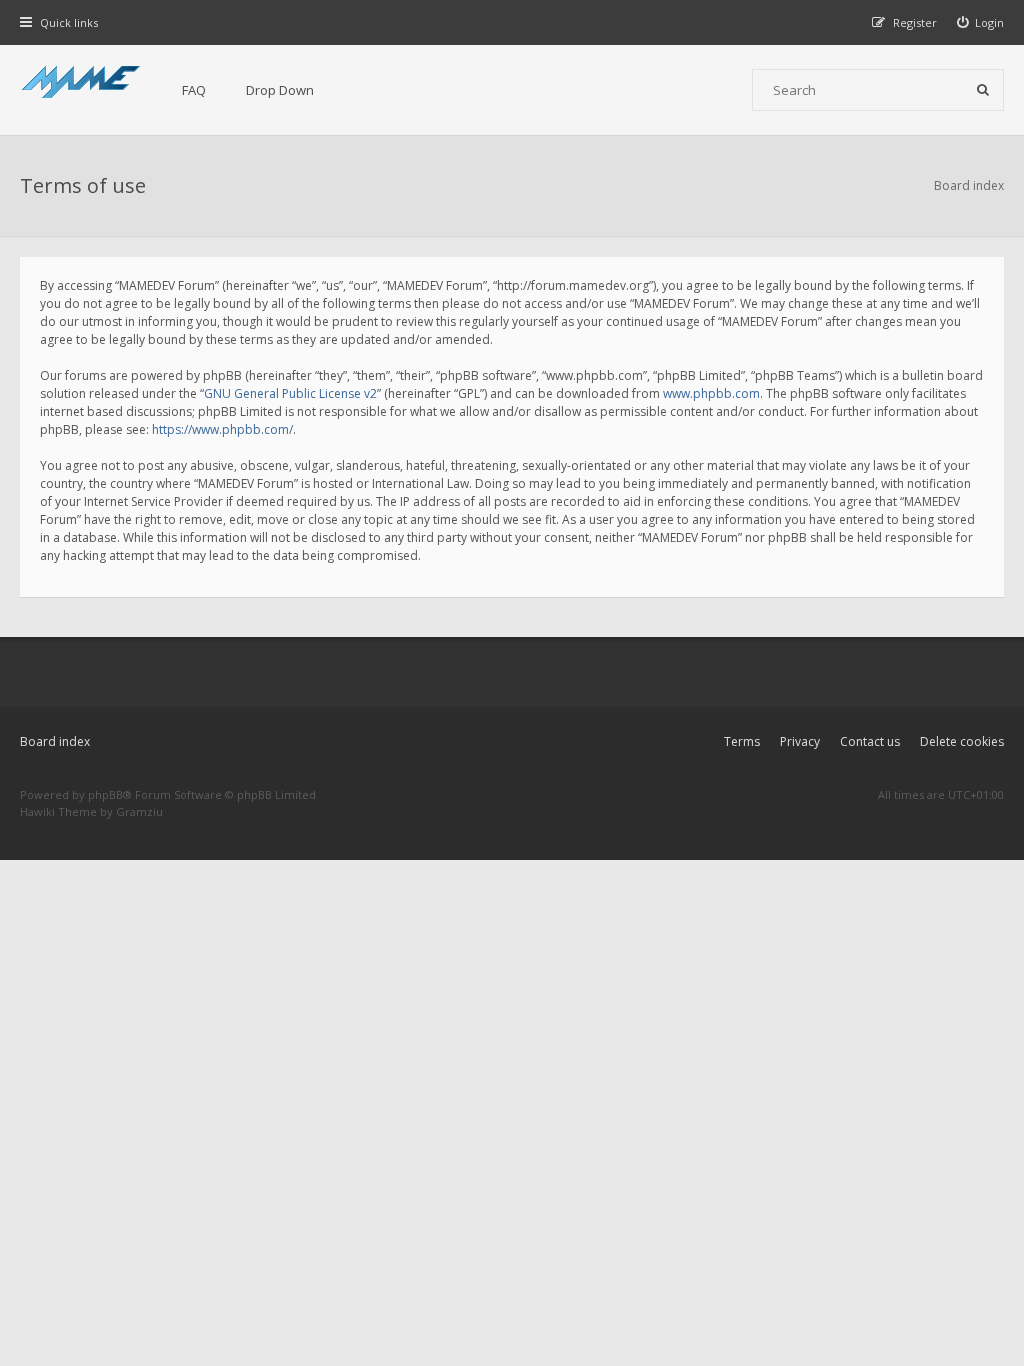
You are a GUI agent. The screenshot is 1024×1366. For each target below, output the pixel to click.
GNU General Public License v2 (290, 393)
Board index (55, 741)
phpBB (105, 794)
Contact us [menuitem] (870, 741)
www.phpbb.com (711, 393)
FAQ (194, 90)
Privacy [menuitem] (800, 741)
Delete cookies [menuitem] (962, 741)
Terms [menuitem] (742, 741)
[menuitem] (981, 22)
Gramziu (139, 811)
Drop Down (280, 90)
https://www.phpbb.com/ (222, 429)
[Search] (983, 90)
